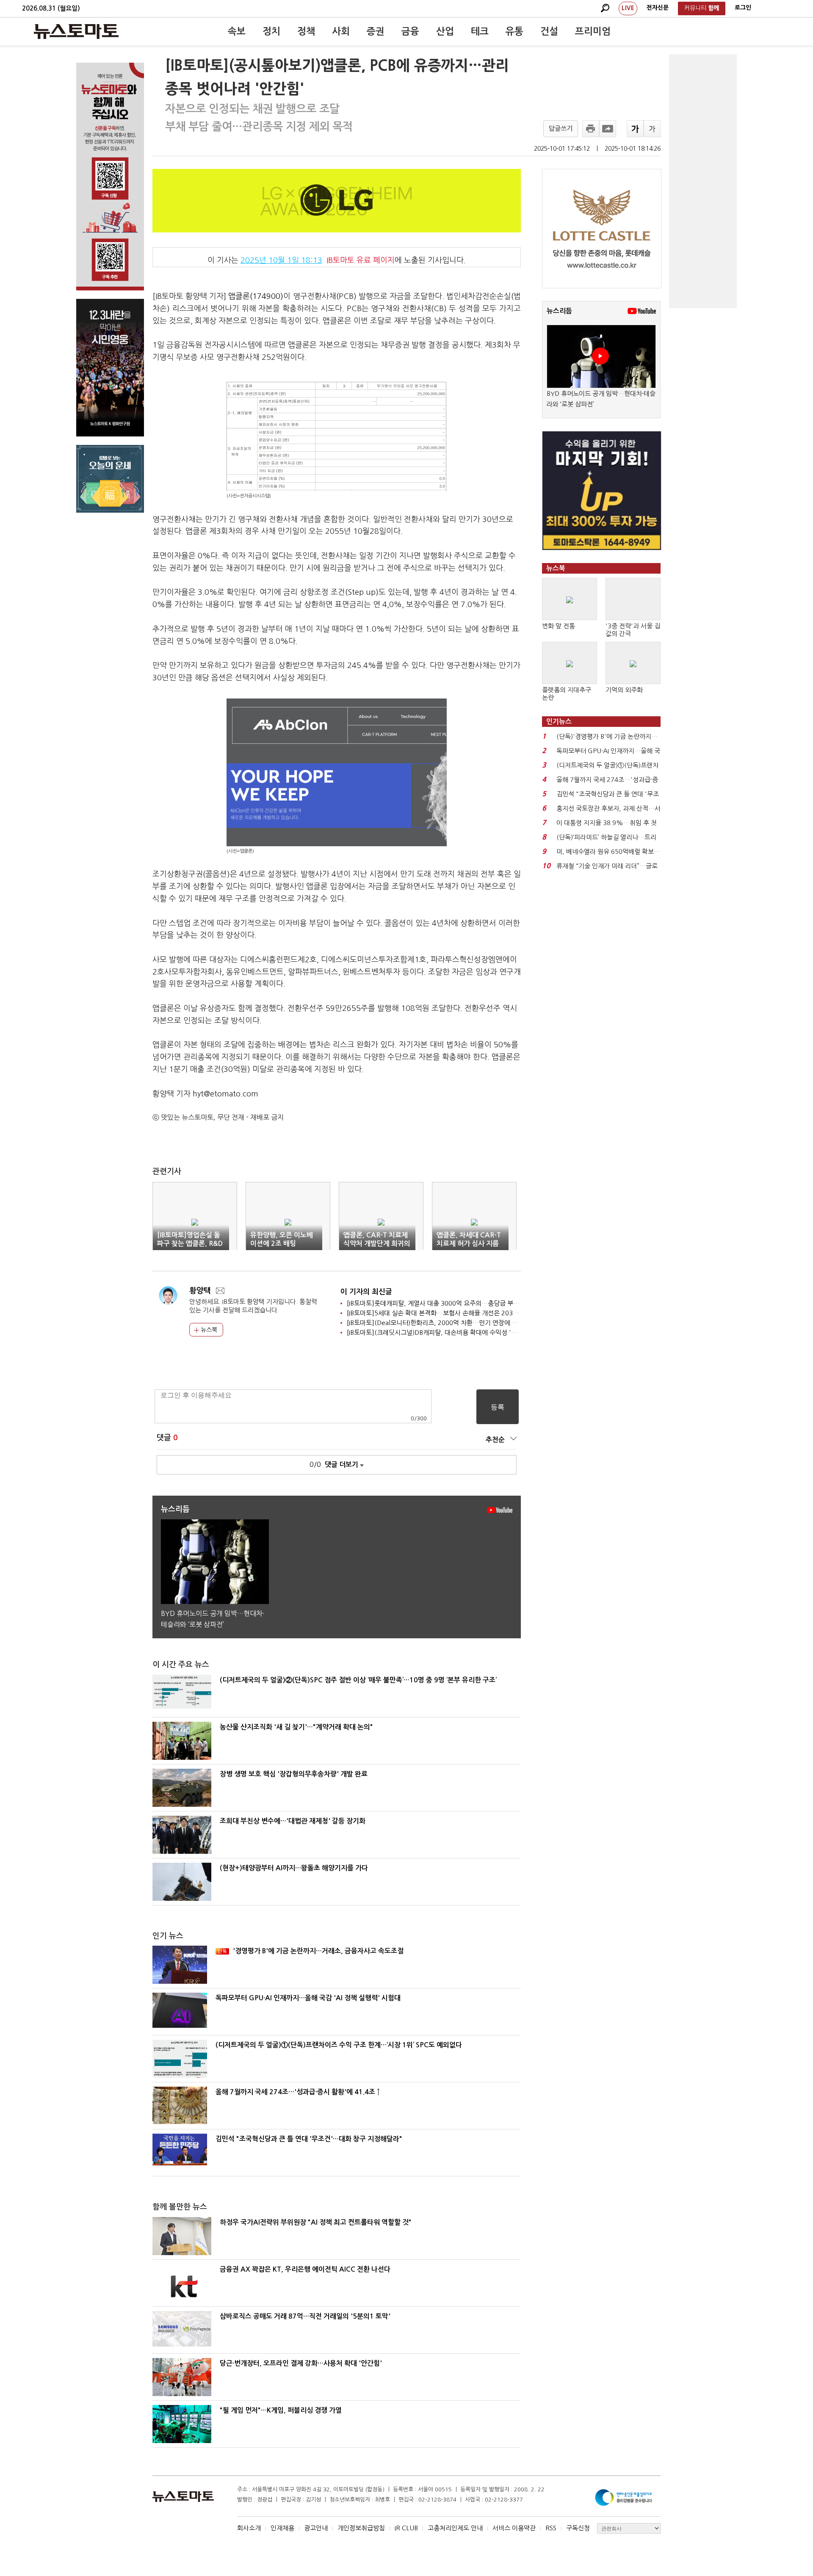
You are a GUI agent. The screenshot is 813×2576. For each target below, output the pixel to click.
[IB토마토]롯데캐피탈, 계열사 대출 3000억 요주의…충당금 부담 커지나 (443, 1303)
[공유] (608, 129)
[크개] (635, 129)
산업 (445, 31)
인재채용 (282, 2528)
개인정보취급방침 (361, 2528)
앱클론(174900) (256, 296)
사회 (341, 31)
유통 (514, 31)
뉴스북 (208, 1330)
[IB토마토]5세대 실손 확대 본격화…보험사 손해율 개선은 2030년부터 (441, 1313)
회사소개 (249, 2528)
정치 (271, 31)
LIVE (628, 8)
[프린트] (591, 129)
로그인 (743, 8)
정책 (306, 31)
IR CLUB (406, 2528)
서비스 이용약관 (514, 2528)
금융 (410, 31)
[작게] (652, 129)
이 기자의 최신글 (366, 1292)
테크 (480, 31)
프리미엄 (593, 31)
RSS (551, 2528)
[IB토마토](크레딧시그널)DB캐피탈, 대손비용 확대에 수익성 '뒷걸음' (439, 1332)
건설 (549, 31)
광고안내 (316, 2528)
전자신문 (658, 8)
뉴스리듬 (559, 311)
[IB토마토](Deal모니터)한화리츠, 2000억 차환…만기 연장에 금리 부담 (442, 1323)
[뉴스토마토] (76, 31)
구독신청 (578, 2528)
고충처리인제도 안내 (455, 2528)
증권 (376, 31)
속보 (237, 31)
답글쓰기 (561, 128)
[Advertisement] (703, 181)
